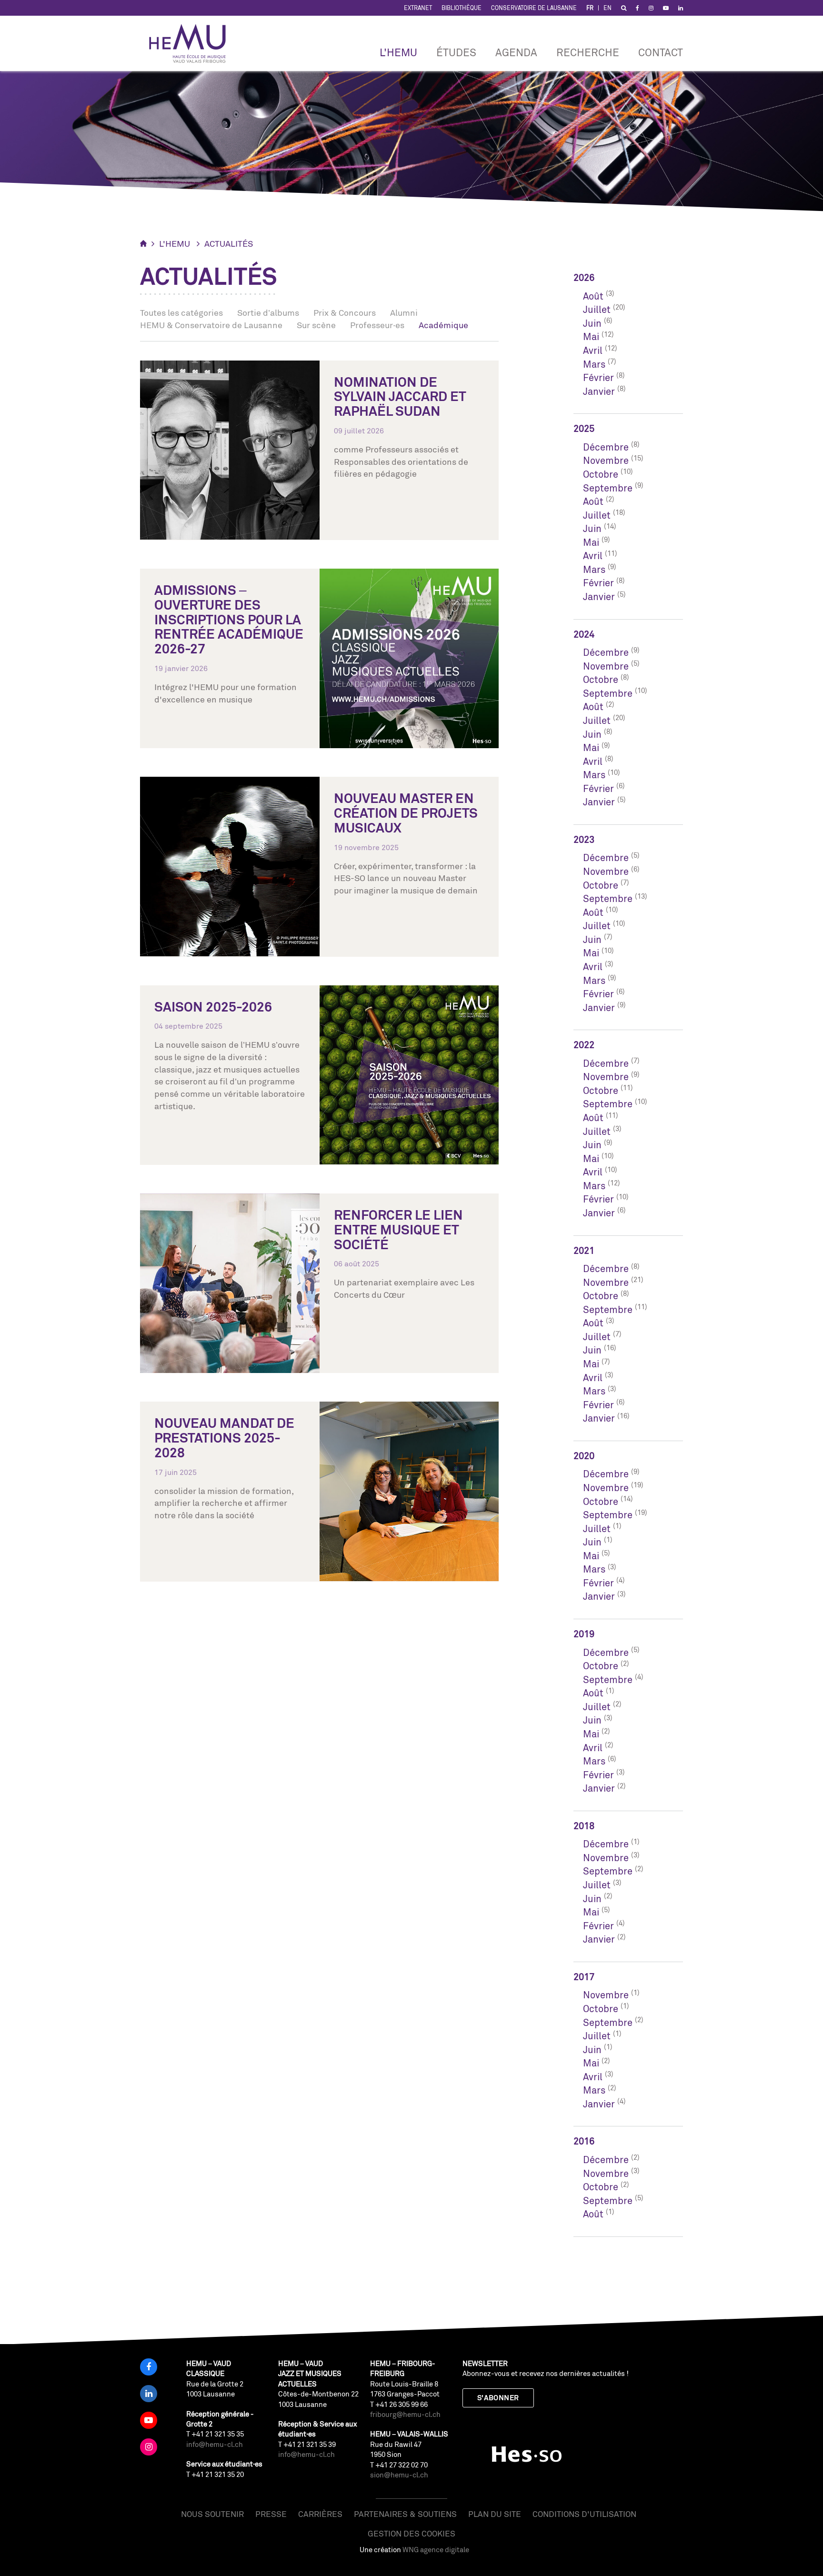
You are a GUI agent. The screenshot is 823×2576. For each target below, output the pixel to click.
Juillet (597, 309)
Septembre (608, 488)
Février (598, 377)
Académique (443, 325)
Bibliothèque (462, 8)
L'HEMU (398, 52)
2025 (584, 428)
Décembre (606, 447)
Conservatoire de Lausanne (534, 8)
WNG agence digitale (436, 2550)
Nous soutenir (212, 2514)
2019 (584, 1634)
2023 (584, 839)
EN (607, 8)
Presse (271, 2514)
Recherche (588, 52)
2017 (584, 1977)
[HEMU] (192, 43)
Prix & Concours (345, 312)
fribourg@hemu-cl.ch (405, 2414)
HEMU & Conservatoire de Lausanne (211, 325)
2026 (584, 277)
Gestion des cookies (411, 2533)
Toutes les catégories (181, 312)
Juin (592, 323)
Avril (593, 350)
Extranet (418, 8)
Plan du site (495, 2514)
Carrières (320, 2514)
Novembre (606, 460)
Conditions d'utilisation (584, 2514)
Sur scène (316, 325)
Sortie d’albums (268, 312)
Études (456, 52)
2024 (584, 634)
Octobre (601, 474)
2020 (584, 1456)
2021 (584, 1250)
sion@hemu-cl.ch (399, 2475)
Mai (591, 336)
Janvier (599, 391)
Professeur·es (377, 325)
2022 (584, 1045)
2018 (584, 1826)
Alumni (404, 312)
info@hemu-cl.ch (215, 2444)
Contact (661, 52)
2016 (584, 2141)
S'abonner (498, 2398)
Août (593, 296)
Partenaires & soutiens (405, 2514)
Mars (594, 364)
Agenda (516, 52)
